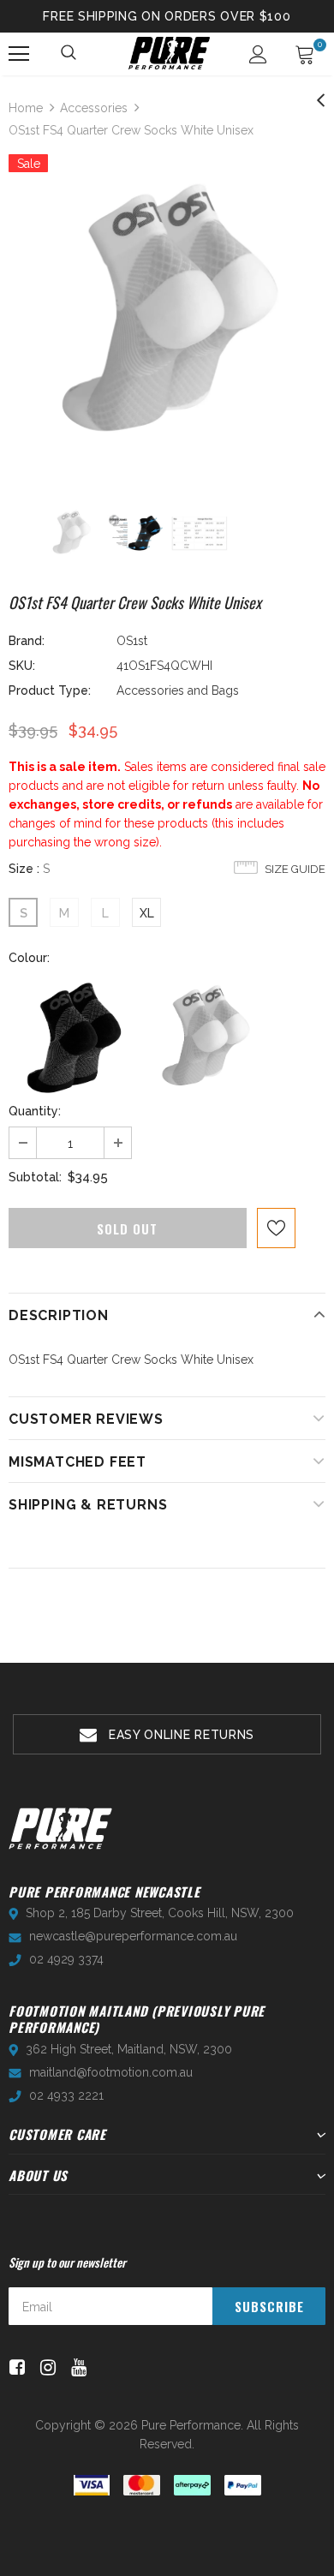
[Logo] (169, 53)
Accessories (94, 108)
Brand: (27, 641)
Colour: (29, 958)
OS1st (132, 641)
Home (26, 108)
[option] (167, 313)
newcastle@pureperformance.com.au (133, 1936)
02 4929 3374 (66, 1959)
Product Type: (50, 690)
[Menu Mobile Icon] (19, 54)
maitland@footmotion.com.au (111, 2072)
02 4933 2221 (66, 2095)
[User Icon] (258, 54)
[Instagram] (45, 2368)
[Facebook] (14, 2368)
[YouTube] (76, 2368)
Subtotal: (35, 1177)
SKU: (22, 666)
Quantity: (35, 1111)
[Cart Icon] (305, 54)
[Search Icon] (69, 54)
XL (147, 913)
